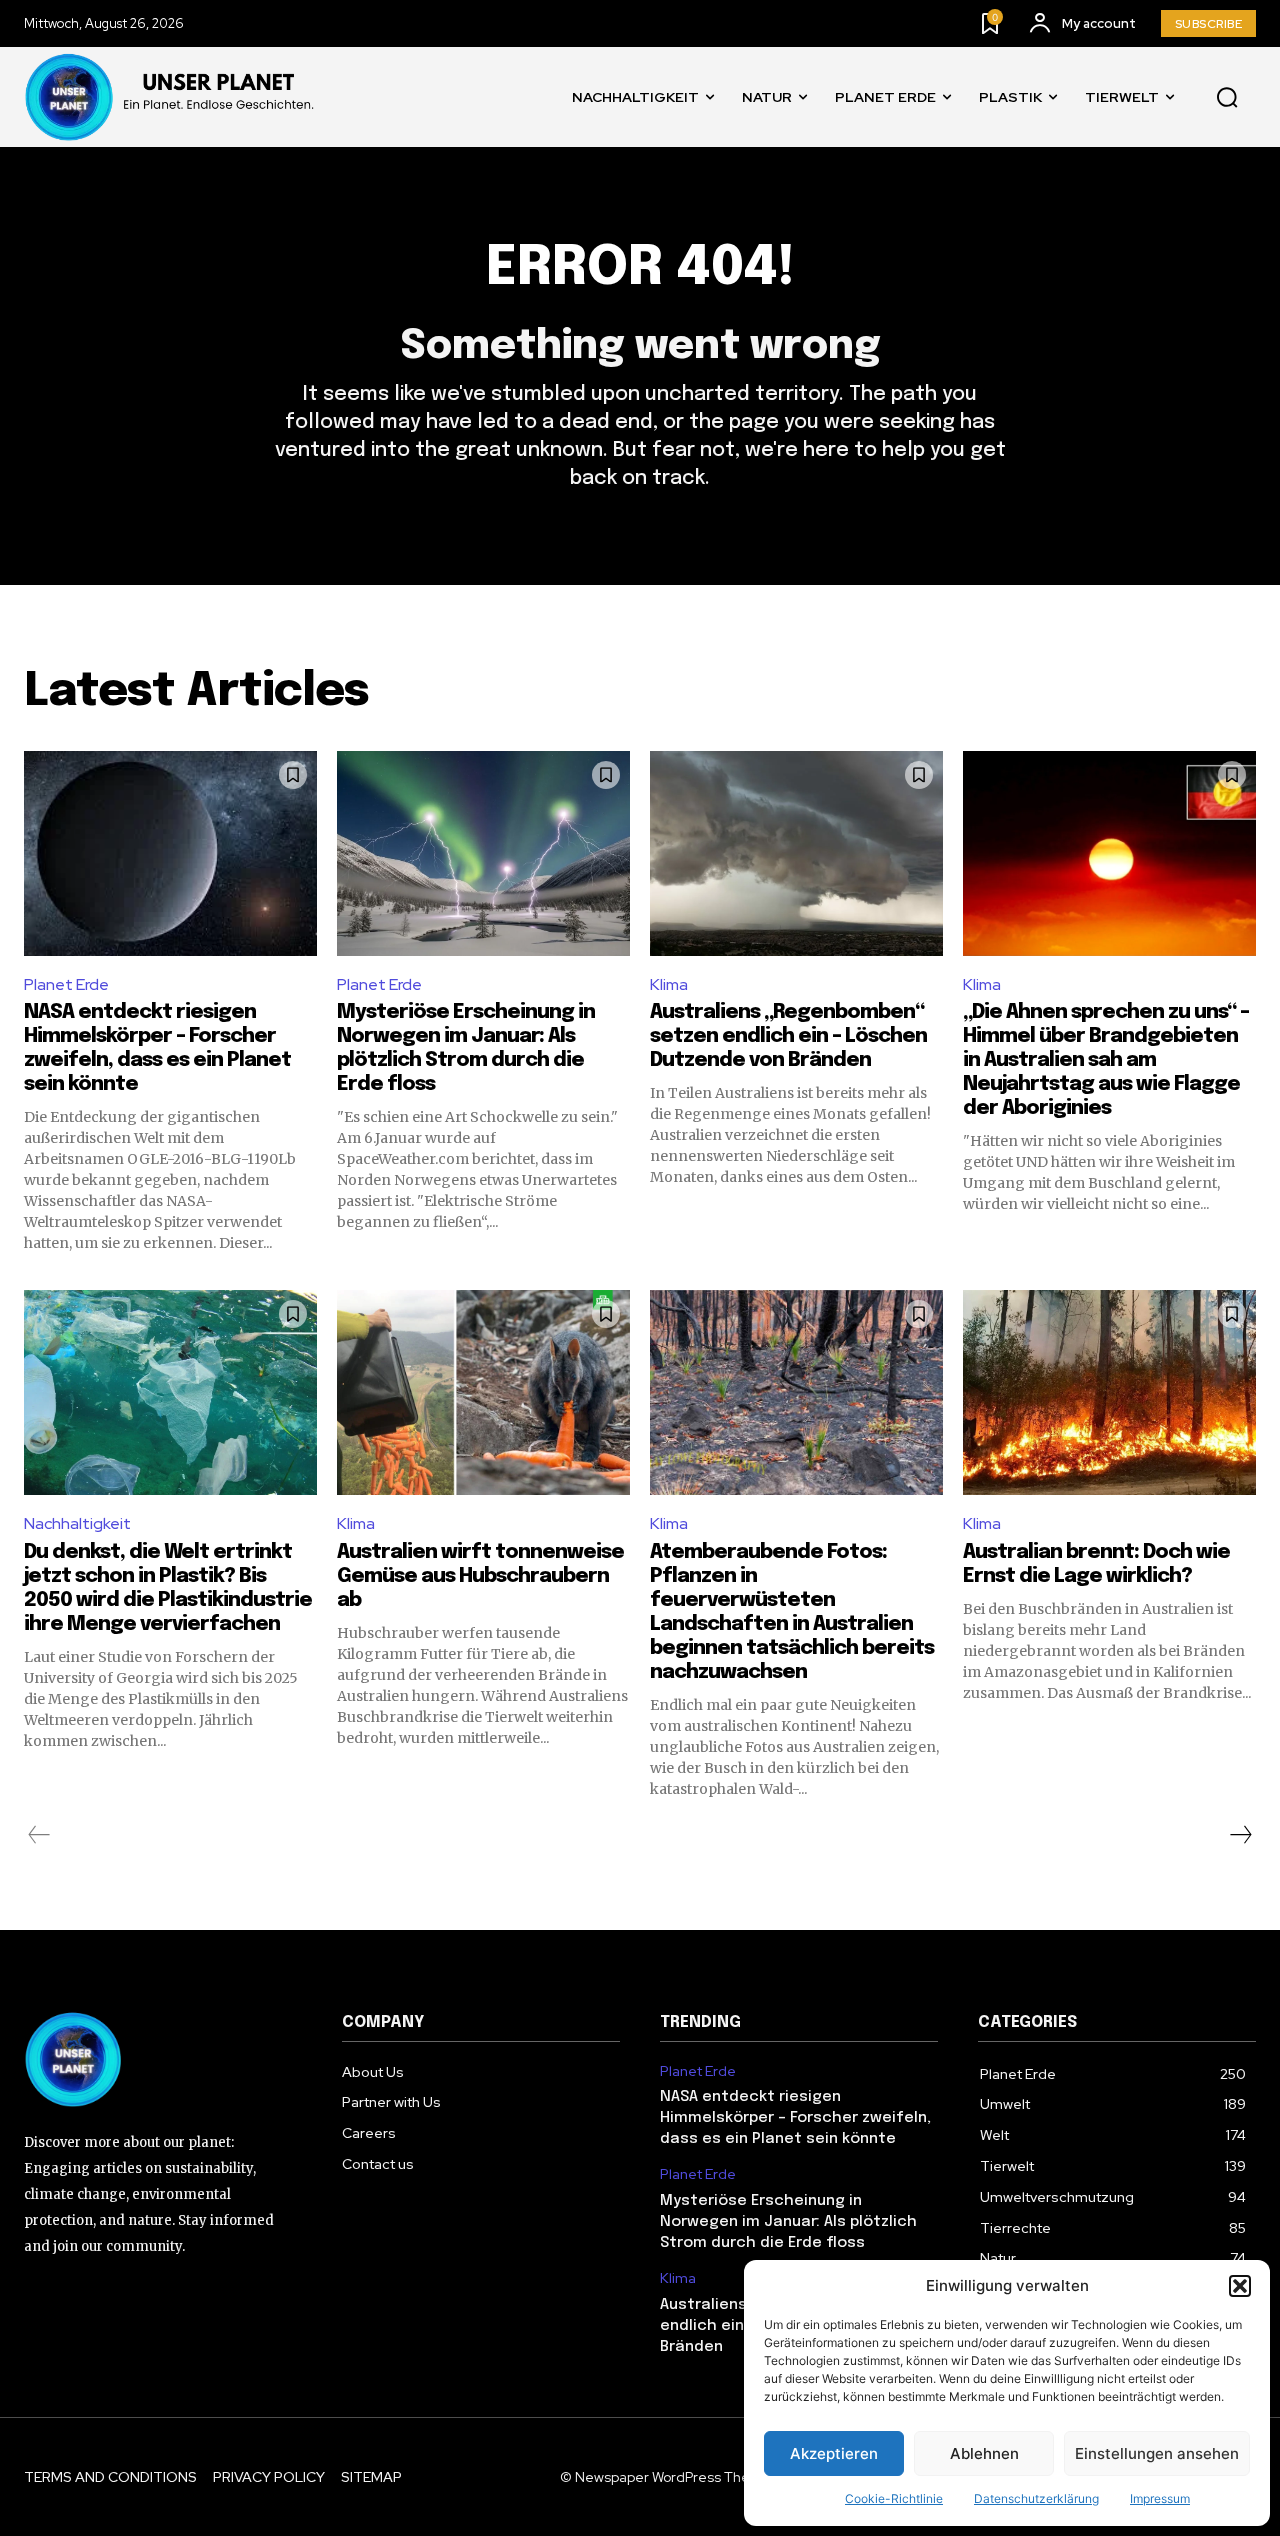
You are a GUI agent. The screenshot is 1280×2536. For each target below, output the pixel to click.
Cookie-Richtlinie (894, 2498)
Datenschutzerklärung (1036, 2498)
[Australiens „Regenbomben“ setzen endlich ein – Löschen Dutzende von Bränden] (796, 853)
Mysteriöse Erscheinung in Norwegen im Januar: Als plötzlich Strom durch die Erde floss (788, 2222)
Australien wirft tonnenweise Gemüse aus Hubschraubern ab (480, 1576)
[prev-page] (39, 1835)
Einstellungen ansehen (1157, 2453)
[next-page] (1240, 1835)
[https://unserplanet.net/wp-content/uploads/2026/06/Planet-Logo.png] (174, 96)
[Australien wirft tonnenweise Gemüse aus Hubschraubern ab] (483, 1392)
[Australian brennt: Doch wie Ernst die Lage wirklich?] (1109, 1392)
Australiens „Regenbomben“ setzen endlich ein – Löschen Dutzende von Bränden (788, 1036)
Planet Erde (66, 984)
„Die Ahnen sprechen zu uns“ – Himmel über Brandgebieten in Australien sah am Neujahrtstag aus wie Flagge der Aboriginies (1106, 1060)
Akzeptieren (834, 2453)
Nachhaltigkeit (77, 1523)
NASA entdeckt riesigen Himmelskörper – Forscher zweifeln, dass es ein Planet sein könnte (795, 2118)
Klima (669, 984)
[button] (1240, 2286)
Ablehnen (984, 2453)
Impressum (1160, 2498)
